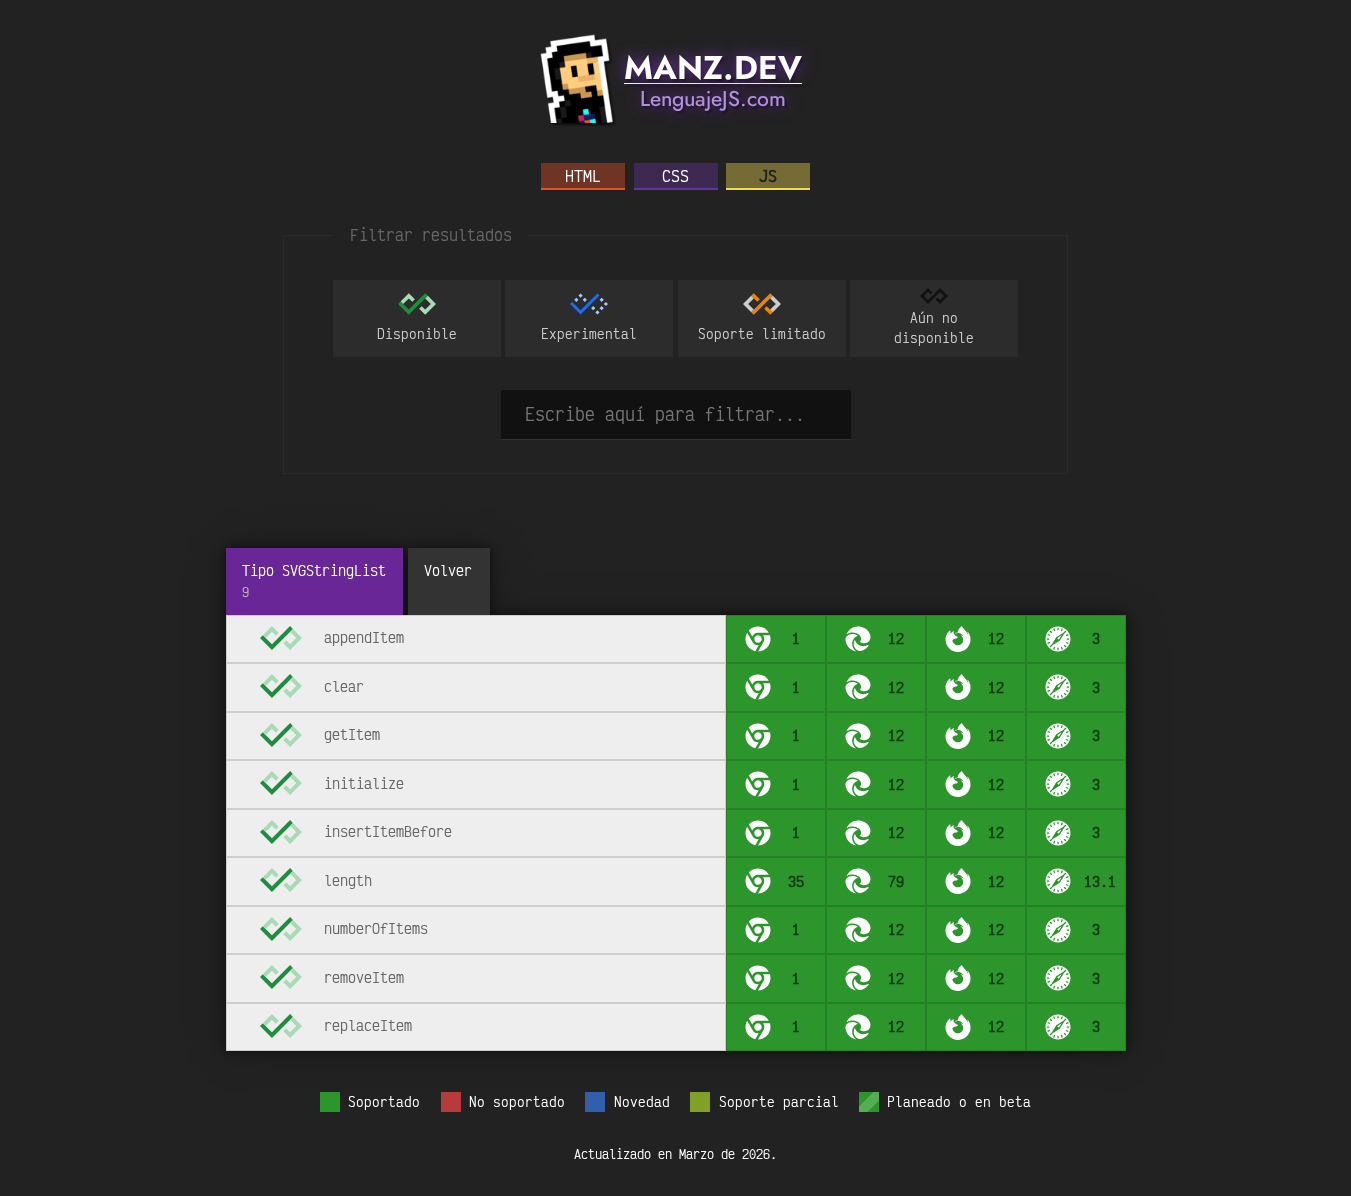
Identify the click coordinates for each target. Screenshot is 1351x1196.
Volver (448, 570)
